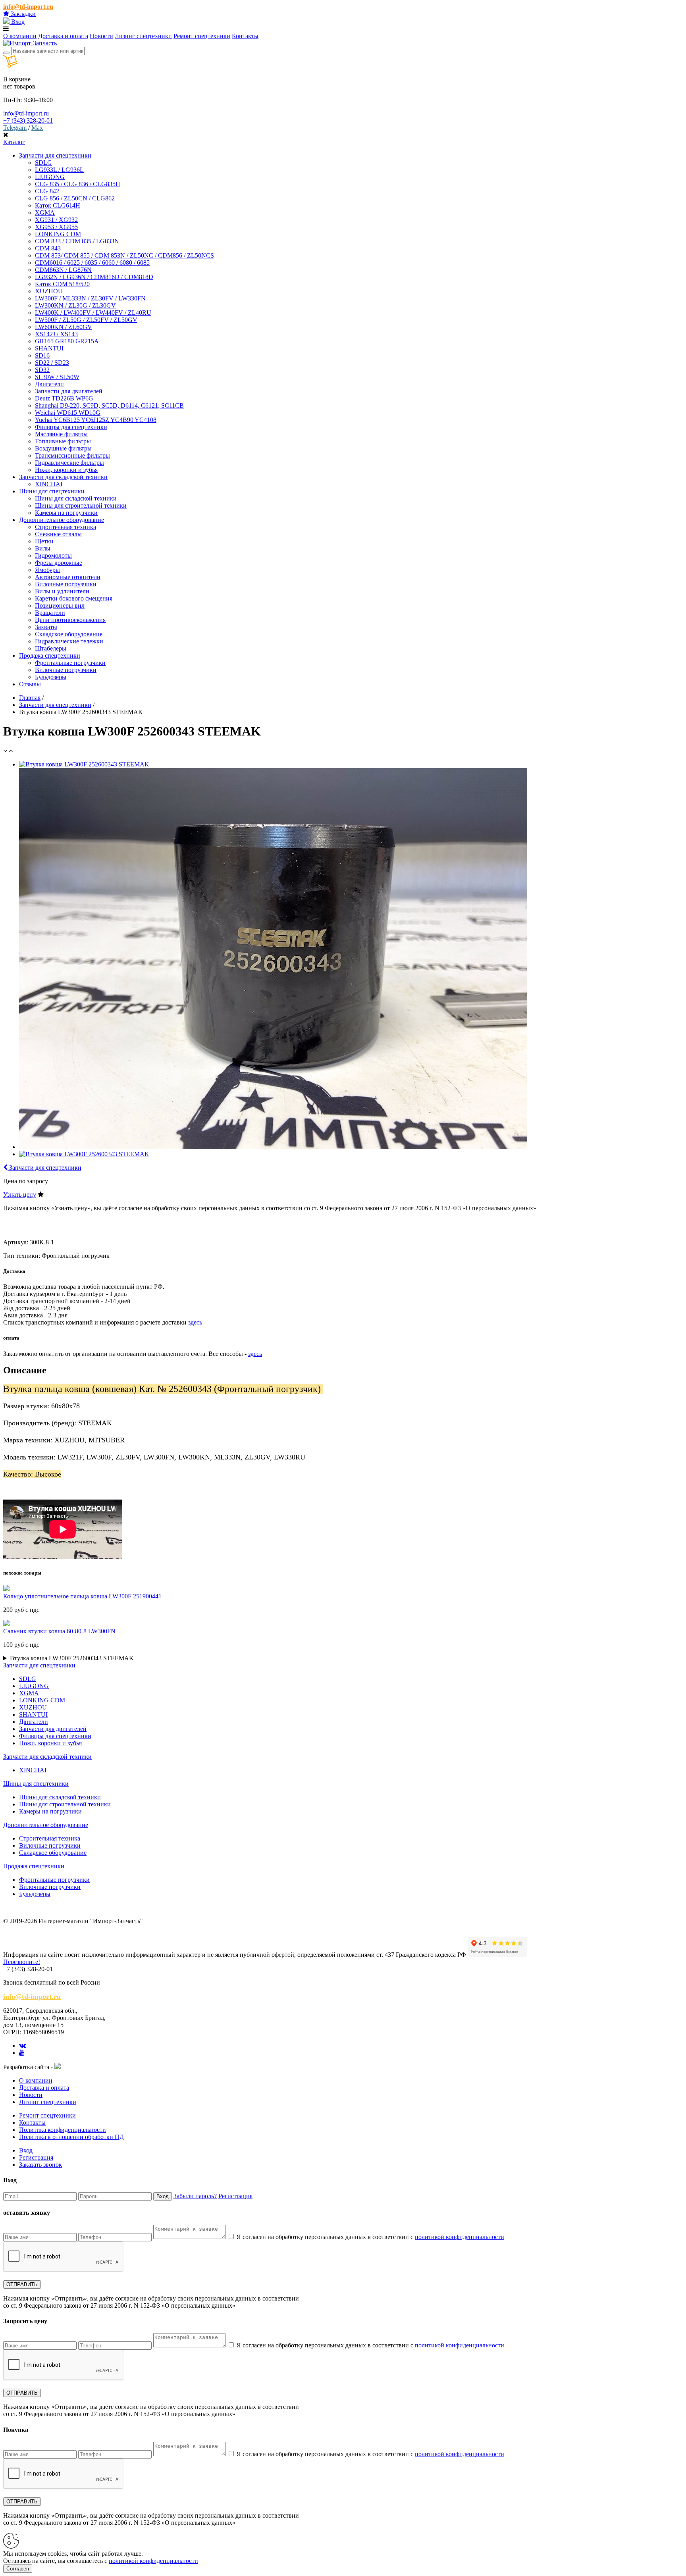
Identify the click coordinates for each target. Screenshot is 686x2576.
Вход (17, 22)
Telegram (15, 128)
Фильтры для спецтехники (71, 427)
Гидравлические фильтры (69, 463)
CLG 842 (47, 191)
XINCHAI (49, 484)
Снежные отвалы (58, 534)
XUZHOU (49, 291)
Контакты (245, 36)
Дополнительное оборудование (46, 1825)
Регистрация (36, 2157)
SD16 (42, 355)
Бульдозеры (51, 677)
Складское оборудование (69, 634)
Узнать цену (20, 1195)
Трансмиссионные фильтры (72, 455)
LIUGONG (50, 177)
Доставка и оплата (63, 36)
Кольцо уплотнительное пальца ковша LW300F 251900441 (82, 1596)
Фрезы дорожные (59, 563)
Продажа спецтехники (34, 1866)
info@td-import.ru (28, 7)
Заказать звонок (40, 2165)
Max (37, 128)
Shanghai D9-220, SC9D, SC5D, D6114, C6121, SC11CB (109, 405)
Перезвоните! (22, 1962)
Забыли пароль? (195, 2196)
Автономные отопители (68, 577)
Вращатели (50, 613)
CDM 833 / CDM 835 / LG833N (77, 241)
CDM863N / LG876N (63, 270)
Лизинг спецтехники (143, 36)
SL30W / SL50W (57, 377)
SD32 (42, 370)
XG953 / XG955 (56, 227)
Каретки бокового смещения (74, 598)
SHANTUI (49, 348)
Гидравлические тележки (69, 641)
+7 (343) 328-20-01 (28, 120)
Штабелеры (51, 648)
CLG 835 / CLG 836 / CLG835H (78, 184)
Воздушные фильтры (63, 448)
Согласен (18, 2569)
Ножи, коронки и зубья (66, 470)
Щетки (44, 541)
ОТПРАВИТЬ (22, 2284)
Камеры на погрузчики (66, 513)
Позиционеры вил (60, 605)
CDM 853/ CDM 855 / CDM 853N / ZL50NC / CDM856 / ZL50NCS (124, 255)
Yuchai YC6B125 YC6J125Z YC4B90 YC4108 (96, 420)
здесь (195, 1322)
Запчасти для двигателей (69, 391)
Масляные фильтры (61, 434)
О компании (20, 36)
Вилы (43, 548)
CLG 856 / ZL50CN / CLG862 (75, 198)
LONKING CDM (58, 234)
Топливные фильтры (63, 441)
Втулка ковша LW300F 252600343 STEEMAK (72, 1658)
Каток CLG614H (58, 205)
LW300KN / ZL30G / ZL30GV (75, 305)
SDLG (43, 163)
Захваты (46, 627)
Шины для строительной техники (81, 505)
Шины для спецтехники (36, 1784)
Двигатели (49, 384)
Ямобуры (47, 570)
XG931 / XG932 (56, 220)
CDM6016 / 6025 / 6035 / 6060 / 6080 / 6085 (92, 263)
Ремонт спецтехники (202, 36)
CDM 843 (48, 248)
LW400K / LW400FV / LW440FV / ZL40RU (93, 313)
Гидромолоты (53, 555)
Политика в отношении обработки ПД (71, 2137)
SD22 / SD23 (52, 363)
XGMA (45, 213)
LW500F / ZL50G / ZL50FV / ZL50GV (86, 320)
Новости (101, 36)
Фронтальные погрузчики (70, 663)
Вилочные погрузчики (66, 584)
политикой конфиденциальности (460, 2237)
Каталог (14, 142)
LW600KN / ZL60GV (64, 327)
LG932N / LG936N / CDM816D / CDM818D (94, 277)
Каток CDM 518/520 (62, 284)
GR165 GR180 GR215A (67, 341)
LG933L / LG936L (59, 170)
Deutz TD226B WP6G (64, 398)
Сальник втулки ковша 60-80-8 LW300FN (59, 1631)
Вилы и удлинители (62, 591)
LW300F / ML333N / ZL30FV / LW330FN (90, 298)
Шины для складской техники (76, 498)
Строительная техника (66, 527)
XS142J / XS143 (56, 334)
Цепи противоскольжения (70, 620)
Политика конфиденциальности (63, 2130)
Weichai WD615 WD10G (68, 413)
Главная (30, 698)
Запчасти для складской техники (47, 1757)
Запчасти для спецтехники (55, 705)
